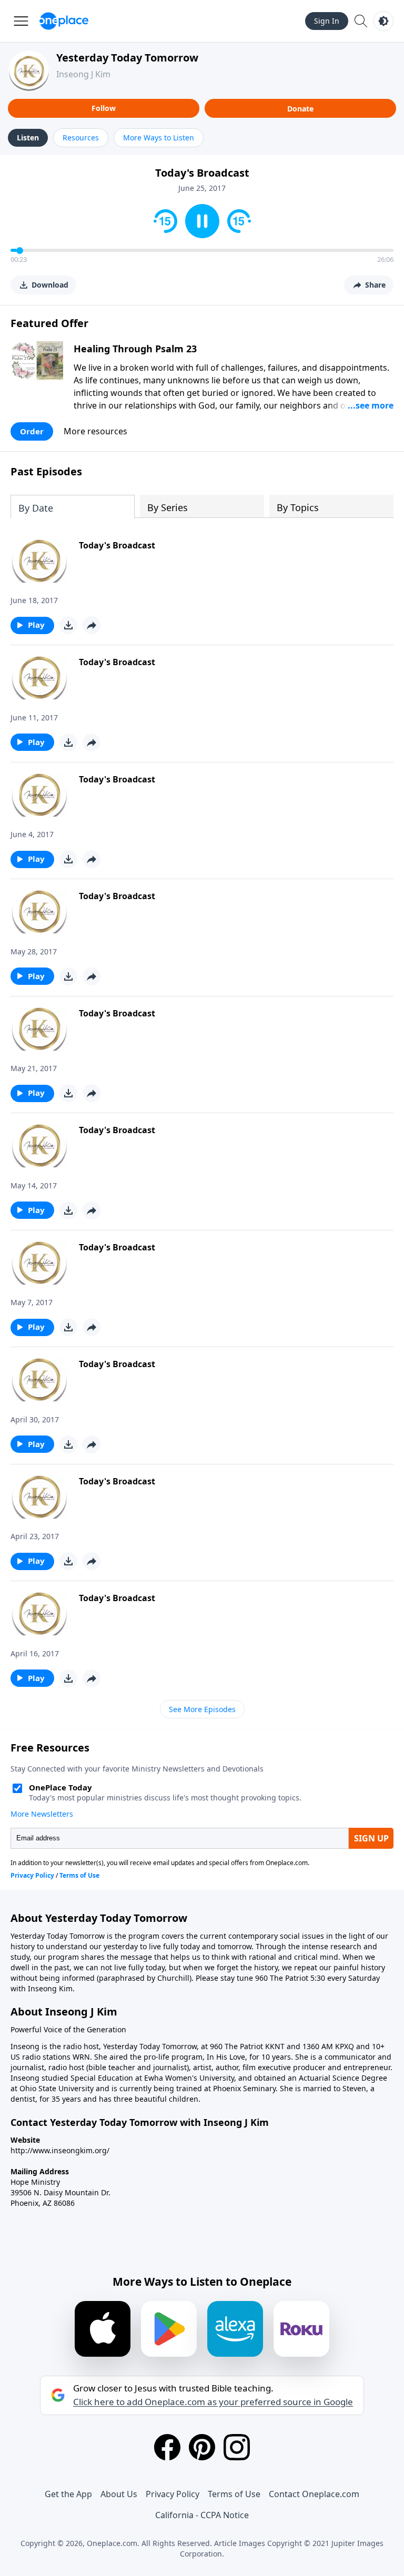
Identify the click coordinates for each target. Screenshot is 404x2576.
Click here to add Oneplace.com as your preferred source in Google (213, 2402)
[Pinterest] (202, 2447)
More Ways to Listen (159, 138)
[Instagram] (237, 2447)
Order (32, 431)
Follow (104, 108)
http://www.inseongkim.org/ (60, 2150)
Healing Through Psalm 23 (135, 349)
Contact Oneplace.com (314, 2494)
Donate (300, 109)
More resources (95, 431)
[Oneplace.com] (64, 21)
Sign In (327, 21)
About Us (119, 2494)
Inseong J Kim (83, 74)
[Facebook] (167, 2447)
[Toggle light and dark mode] (383, 21)
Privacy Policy (173, 2494)
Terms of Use (234, 2494)
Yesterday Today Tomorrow (127, 58)
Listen (28, 138)
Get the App (68, 2494)
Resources (81, 138)
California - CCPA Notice (202, 2515)
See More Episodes (202, 1709)
